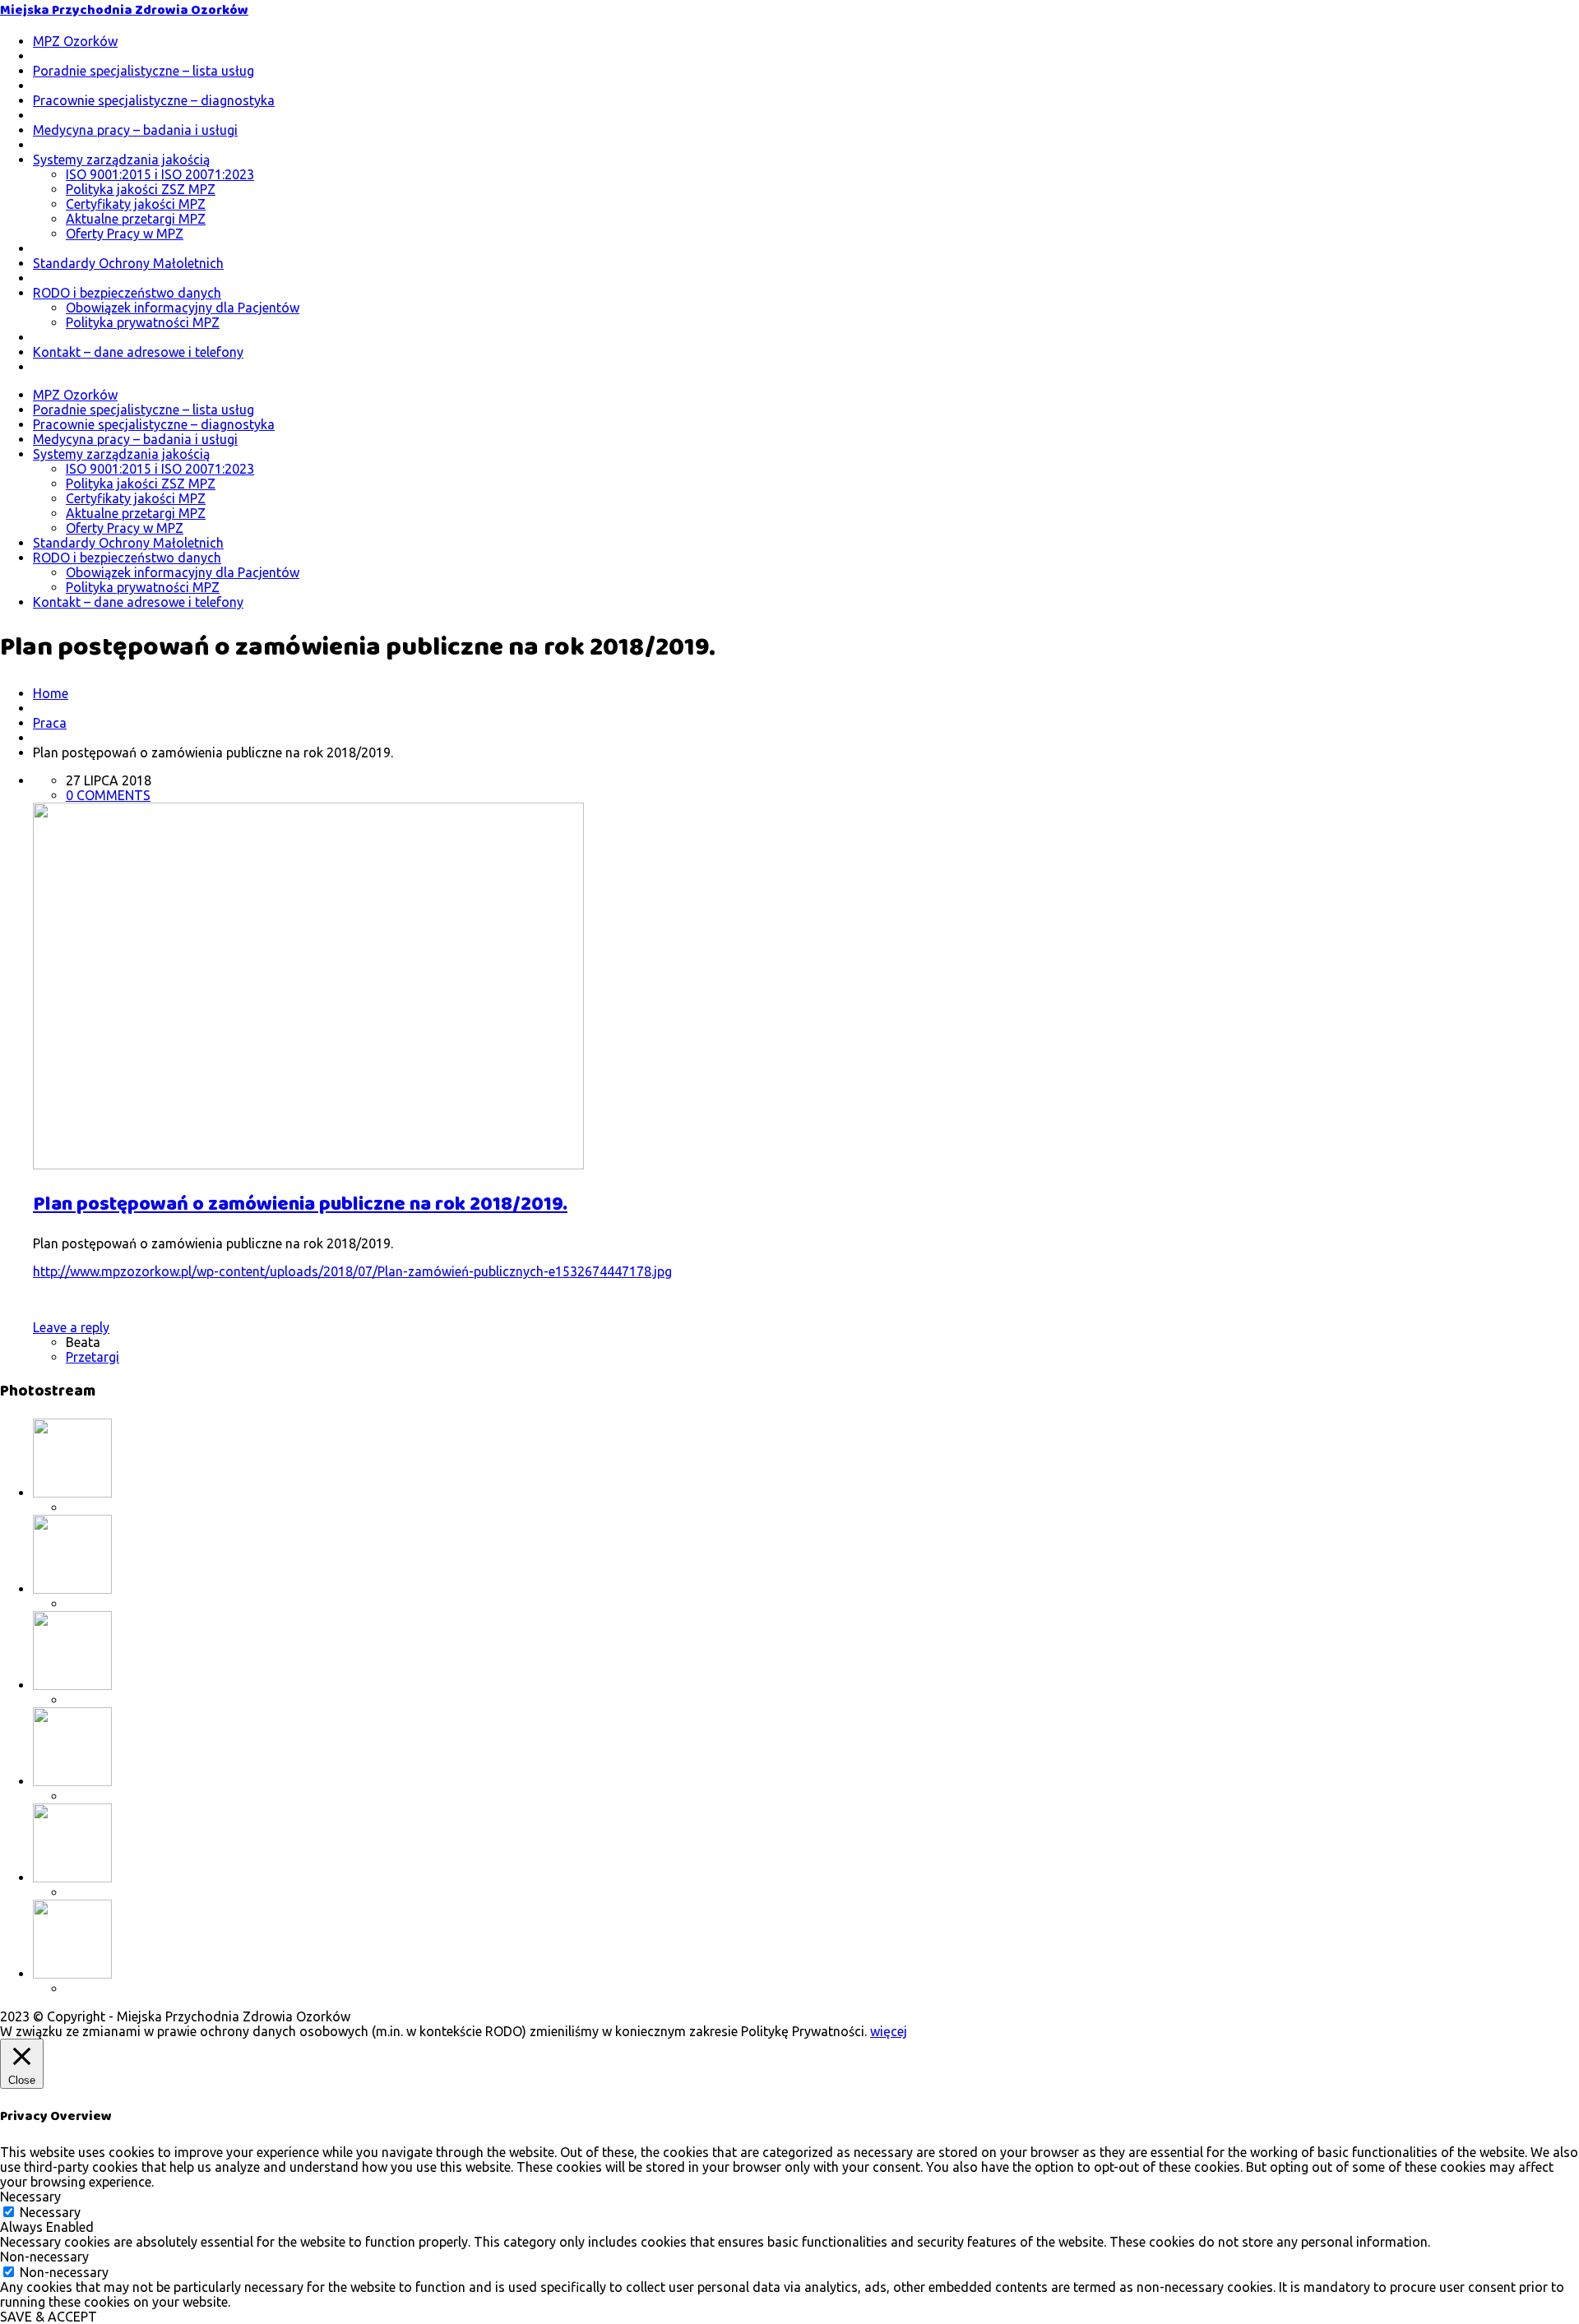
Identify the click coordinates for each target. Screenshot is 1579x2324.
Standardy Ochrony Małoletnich (128, 263)
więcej (889, 2031)
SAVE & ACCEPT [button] (49, 2317)
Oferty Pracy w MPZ (125, 234)
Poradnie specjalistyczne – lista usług (144, 71)
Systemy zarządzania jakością (121, 160)
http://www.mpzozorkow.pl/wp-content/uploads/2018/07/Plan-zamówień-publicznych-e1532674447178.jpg (352, 1271)
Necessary (50, 2212)
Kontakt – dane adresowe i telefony (138, 352)
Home (51, 693)
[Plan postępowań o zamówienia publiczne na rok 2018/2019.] (308, 1164)
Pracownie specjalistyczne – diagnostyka (154, 100)
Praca (50, 723)
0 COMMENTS (108, 795)
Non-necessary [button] (44, 2257)
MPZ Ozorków (75, 41)
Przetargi (93, 1357)
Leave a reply (71, 1327)
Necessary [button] (30, 2197)
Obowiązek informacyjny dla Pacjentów (183, 308)
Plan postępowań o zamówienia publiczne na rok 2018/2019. (300, 1204)
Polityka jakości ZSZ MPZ (141, 189)
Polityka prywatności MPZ (143, 322)
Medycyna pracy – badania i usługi (135, 130)
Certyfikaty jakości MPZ (136, 204)
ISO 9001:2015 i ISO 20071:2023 (160, 174)
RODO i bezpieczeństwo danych (127, 293)
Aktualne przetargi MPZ (136, 219)
